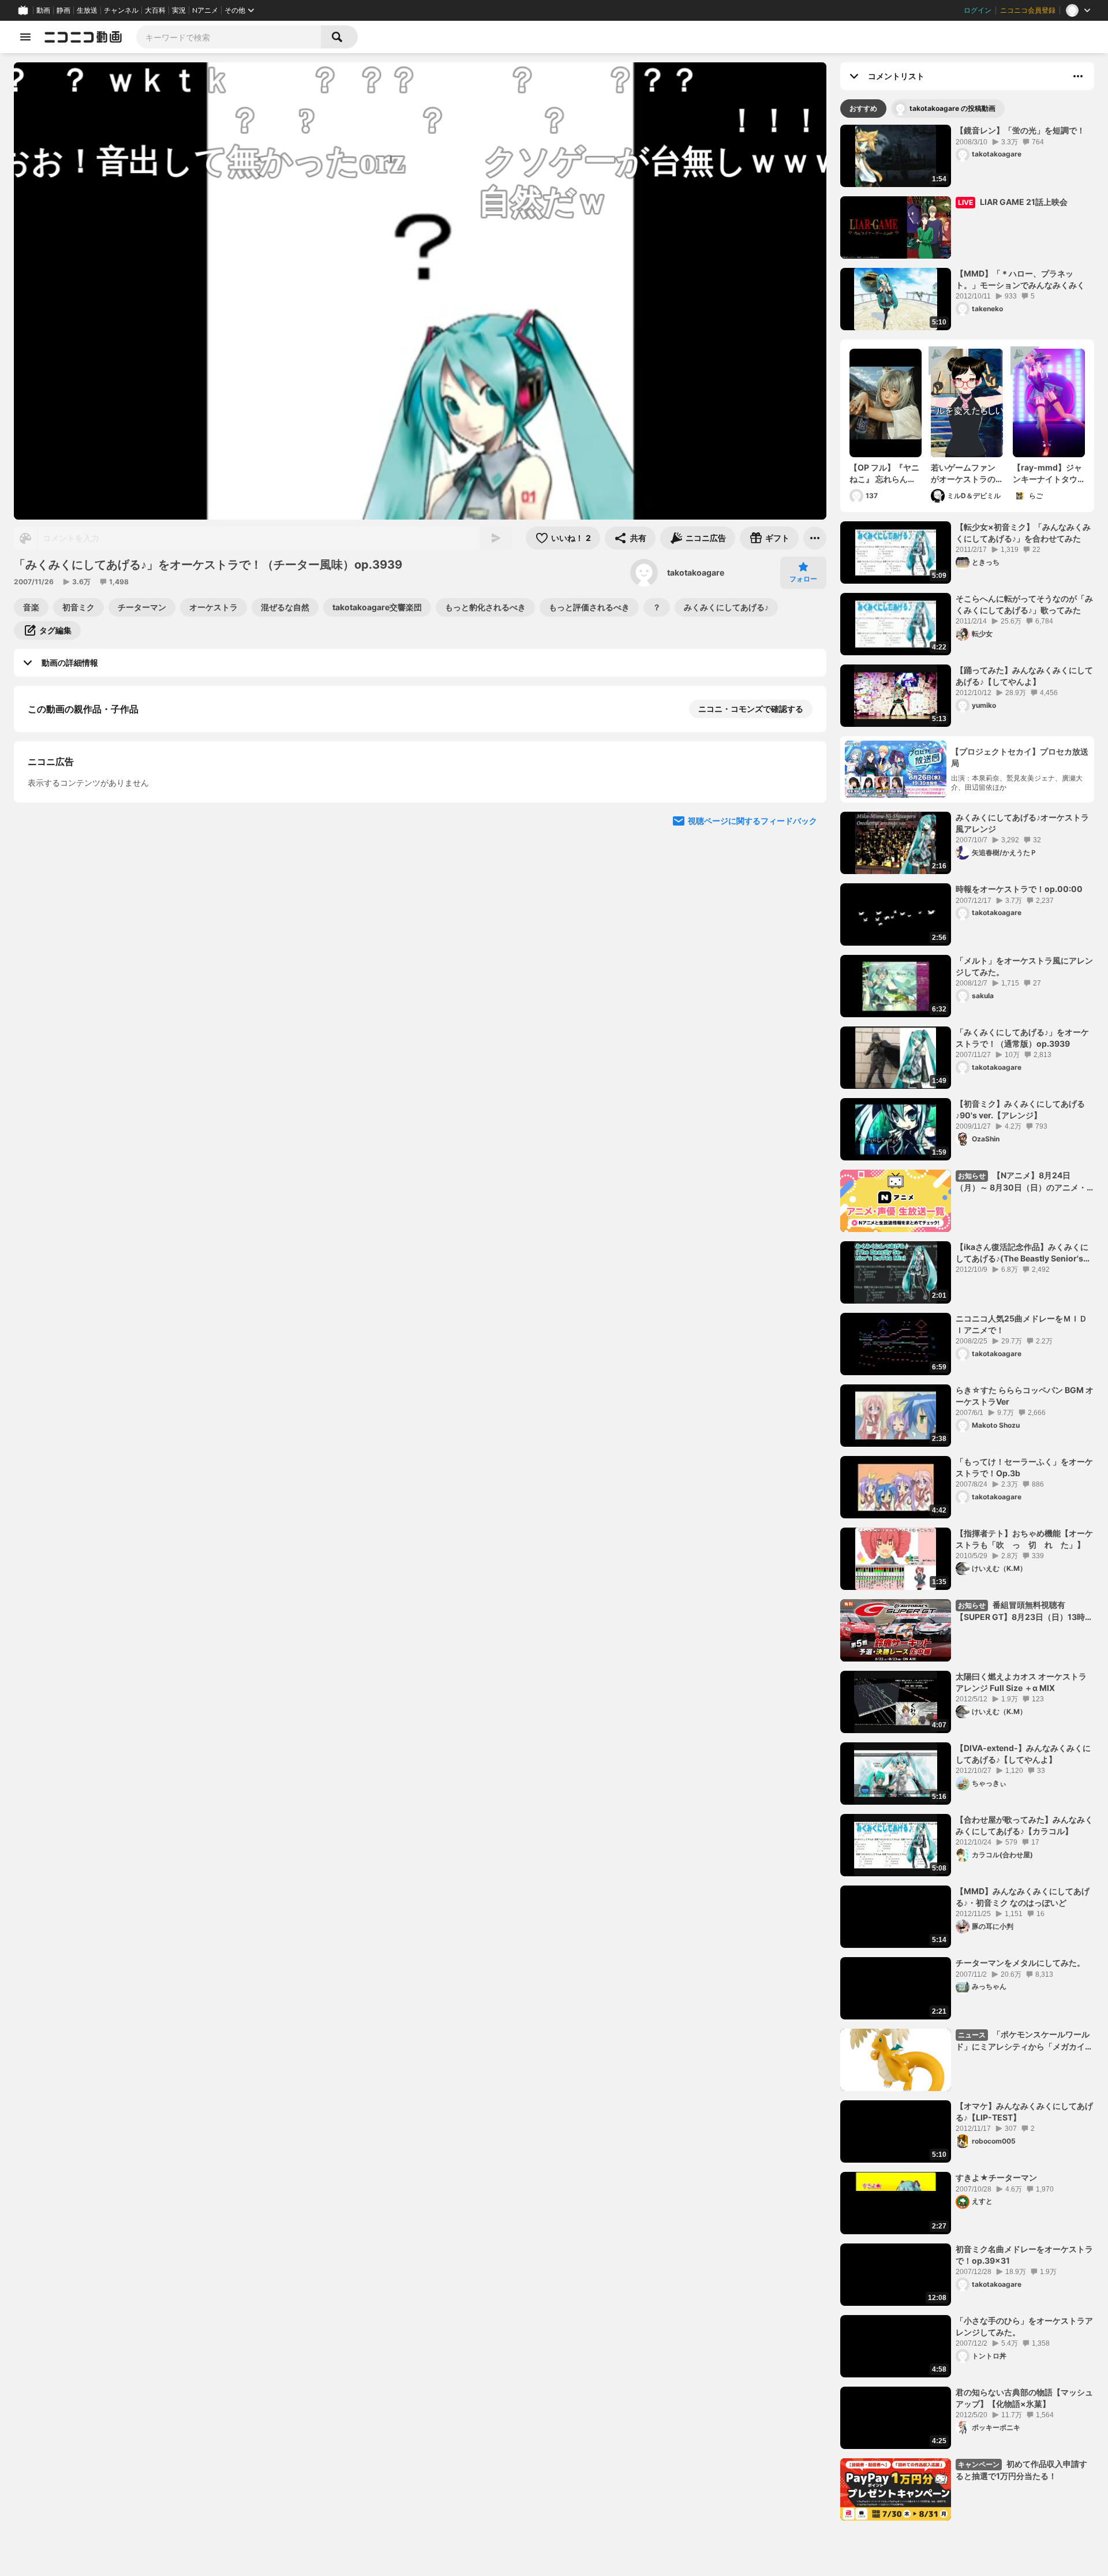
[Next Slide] (803, 1014)
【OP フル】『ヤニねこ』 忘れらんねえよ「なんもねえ (884, 473)
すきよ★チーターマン (996, 2177)
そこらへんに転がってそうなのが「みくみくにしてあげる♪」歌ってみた (1024, 604)
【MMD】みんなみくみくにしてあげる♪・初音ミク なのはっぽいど (1023, 1897)
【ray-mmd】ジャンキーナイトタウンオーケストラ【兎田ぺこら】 (1047, 473)
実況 (179, 10)
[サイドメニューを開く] (25, 37)
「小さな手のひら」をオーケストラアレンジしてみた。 (1024, 2326)
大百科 (155, 10)
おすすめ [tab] (863, 108)
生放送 (87, 10)
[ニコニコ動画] (83, 37)
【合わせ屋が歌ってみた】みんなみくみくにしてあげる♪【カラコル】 (1024, 1825)
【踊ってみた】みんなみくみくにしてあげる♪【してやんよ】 (1024, 676)
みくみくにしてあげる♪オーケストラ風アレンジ (1022, 823)
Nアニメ (205, 10)
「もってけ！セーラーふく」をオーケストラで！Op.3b (1024, 1467)
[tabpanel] (967, 1323)
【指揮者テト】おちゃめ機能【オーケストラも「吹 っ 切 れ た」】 (1024, 1539)
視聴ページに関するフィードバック (753, 1124)
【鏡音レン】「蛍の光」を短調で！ (1020, 130)
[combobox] (229, 37)
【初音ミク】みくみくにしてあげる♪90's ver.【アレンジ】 (1020, 1109)
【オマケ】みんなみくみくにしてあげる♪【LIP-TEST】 (1024, 2112)
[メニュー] (815, 538)
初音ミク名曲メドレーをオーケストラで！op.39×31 (1024, 2255)
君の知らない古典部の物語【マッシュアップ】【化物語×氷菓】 (1024, 2398)
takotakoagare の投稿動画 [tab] (952, 108)
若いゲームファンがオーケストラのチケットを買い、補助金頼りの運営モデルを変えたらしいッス (963, 473)
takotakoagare (696, 572)
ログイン (978, 10)
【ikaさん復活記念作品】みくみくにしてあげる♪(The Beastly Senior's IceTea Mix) (1022, 1253)
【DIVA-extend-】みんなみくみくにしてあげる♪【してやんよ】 (1023, 1754)
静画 (63, 10)
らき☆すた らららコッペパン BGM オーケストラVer (1025, 1396)
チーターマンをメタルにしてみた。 (1020, 1963)
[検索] (339, 37)
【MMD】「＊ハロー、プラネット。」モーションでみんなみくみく (1020, 279)
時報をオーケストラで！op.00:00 (1019, 889)
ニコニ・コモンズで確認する (751, 709)
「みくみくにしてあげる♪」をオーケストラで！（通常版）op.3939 (1022, 1038)
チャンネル (121, 10)
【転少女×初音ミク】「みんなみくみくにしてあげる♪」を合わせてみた (1023, 533)
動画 (43, 10)
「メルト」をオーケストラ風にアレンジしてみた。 (1024, 966)
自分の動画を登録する (93, 906)
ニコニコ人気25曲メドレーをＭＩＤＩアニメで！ (1021, 1324)
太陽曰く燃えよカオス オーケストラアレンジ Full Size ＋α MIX (1021, 1682)
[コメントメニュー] (1078, 76)
